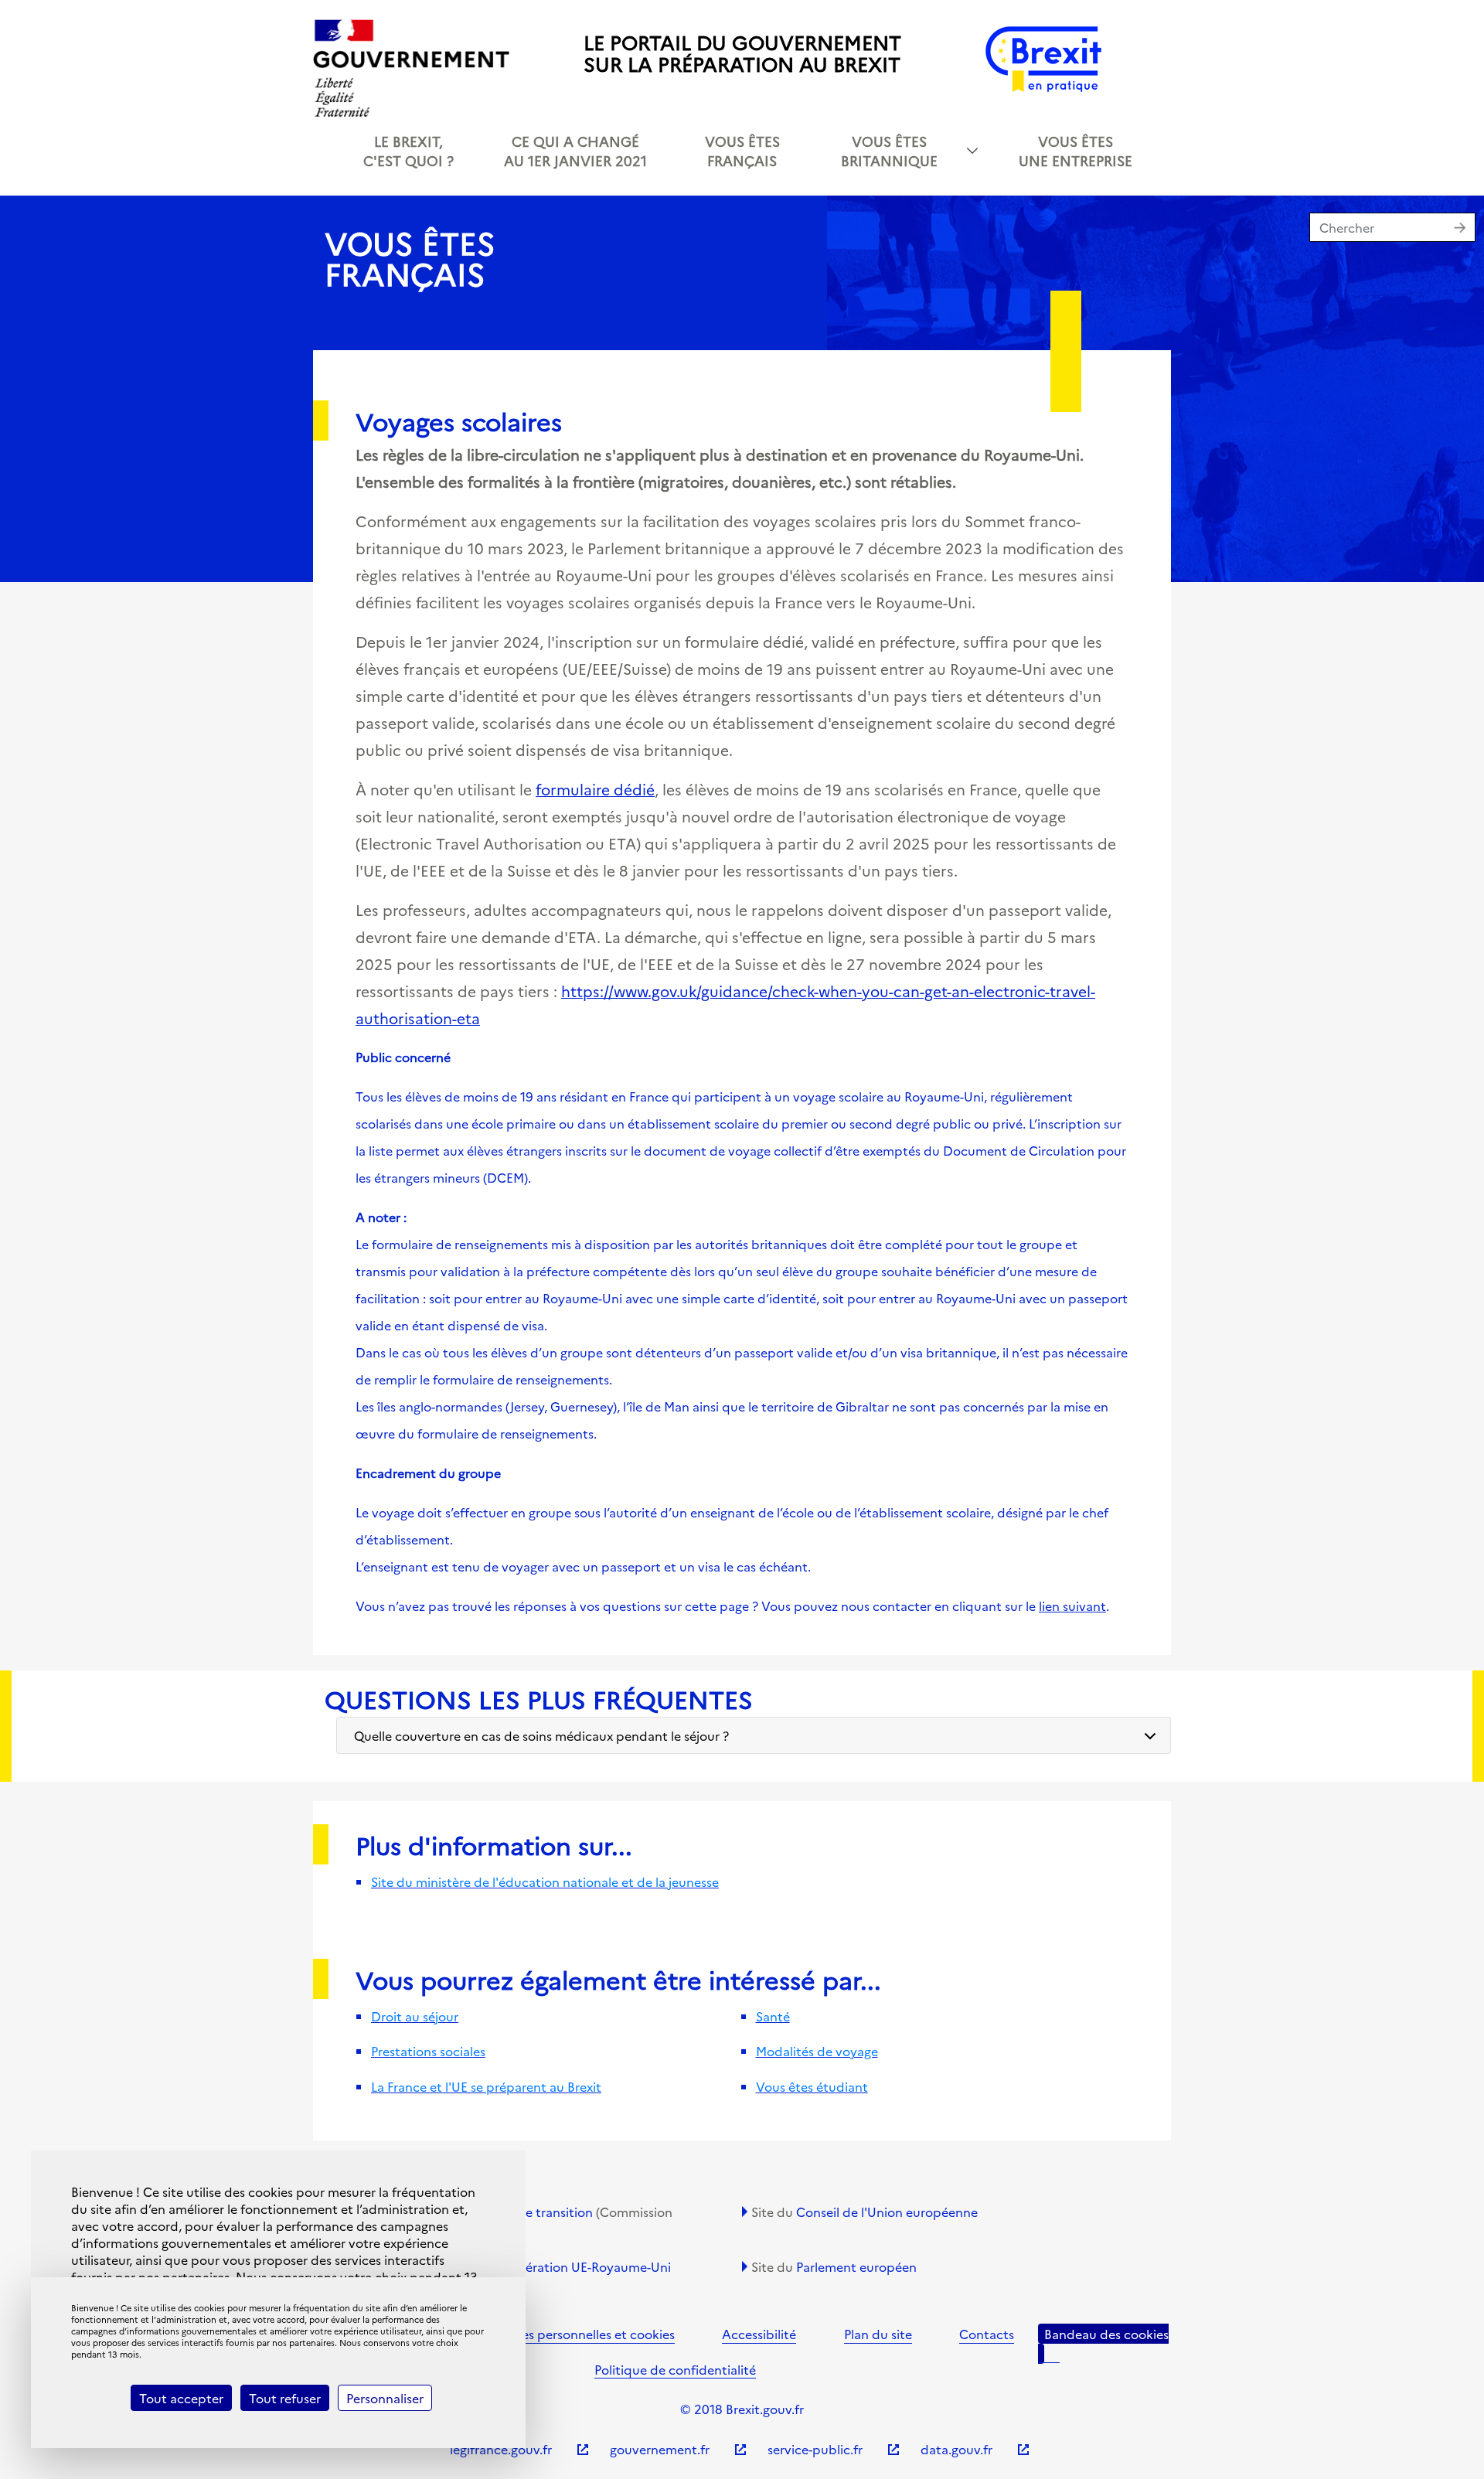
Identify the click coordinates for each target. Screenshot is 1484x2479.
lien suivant (1072, 1606)
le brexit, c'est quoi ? (408, 151)
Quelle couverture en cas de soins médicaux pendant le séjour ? (541, 1735)
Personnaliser (385, 2398)
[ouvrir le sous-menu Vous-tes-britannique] (972, 151)
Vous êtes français (742, 151)
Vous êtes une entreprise (1076, 151)
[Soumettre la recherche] (1464, 229)
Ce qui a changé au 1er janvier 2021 (575, 151)
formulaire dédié (595, 789)
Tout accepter (181, 2398)
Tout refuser (285, 2398)
